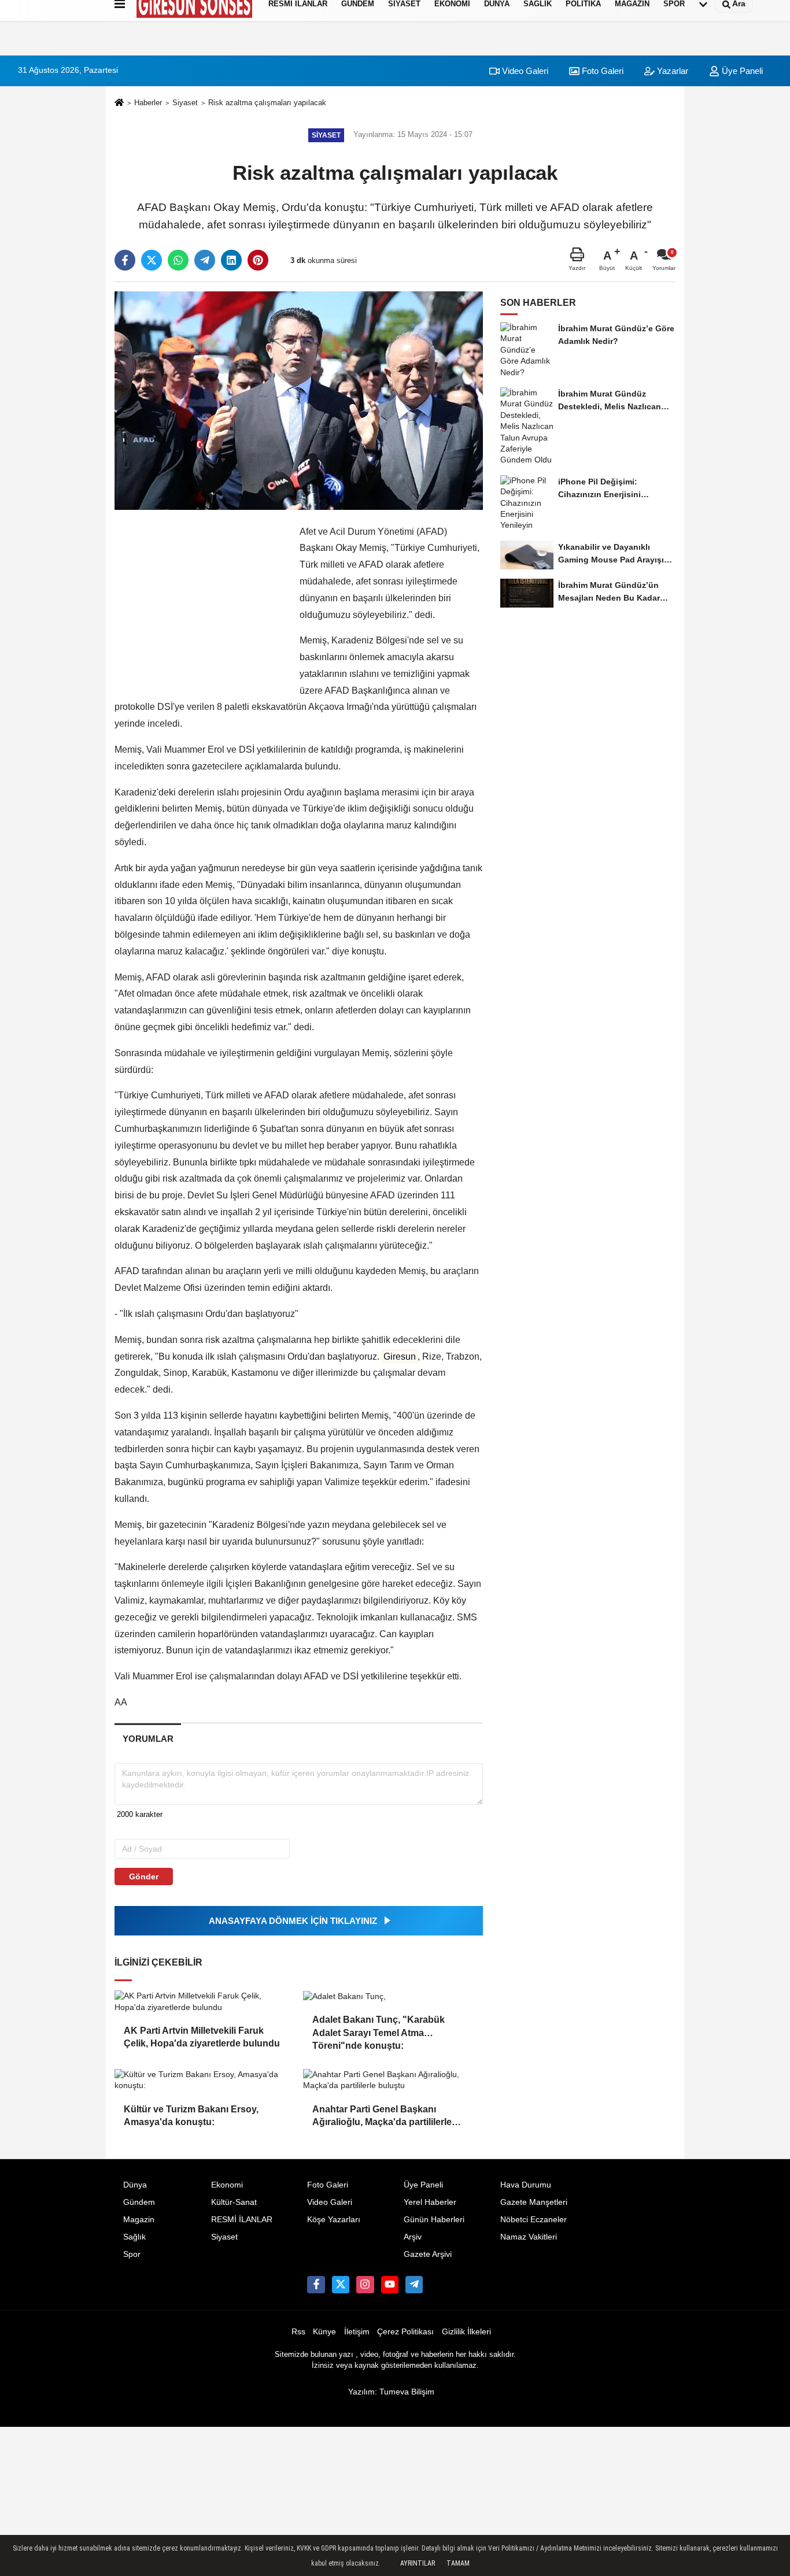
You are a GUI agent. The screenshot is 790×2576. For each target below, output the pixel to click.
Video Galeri (524, 71)
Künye (324, 2332)
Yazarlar (671, 71)
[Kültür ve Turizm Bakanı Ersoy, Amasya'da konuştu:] (204, 2080)
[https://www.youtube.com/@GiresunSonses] (390, 2285)
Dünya (135, 2185)
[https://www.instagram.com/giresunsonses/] (365, 2285)
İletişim (357, 2332)
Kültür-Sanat (234, 2202)
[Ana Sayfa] (119, 104)
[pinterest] (258, 260)
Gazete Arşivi (428, 2254)
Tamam (458, 2563)
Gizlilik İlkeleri (466, 2332)
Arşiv (413, 2237)
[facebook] (125, 260)
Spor (132, 2254)
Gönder (144, 1877)
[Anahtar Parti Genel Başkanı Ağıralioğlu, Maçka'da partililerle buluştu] (393, 2080)
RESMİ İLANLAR (242, 2220)
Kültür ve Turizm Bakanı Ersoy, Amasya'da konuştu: (191, 2116)
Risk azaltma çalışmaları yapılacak (267, 103)
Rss (298, 2332)
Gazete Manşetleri (534, 2202)
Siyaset (185, 103)
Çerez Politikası (405, 2332)
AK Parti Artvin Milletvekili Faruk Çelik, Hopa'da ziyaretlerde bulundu (202, 2037)
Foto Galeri (601, 71)
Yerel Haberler (430, 2202)
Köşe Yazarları (334, 2220)
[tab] (148, 1739)
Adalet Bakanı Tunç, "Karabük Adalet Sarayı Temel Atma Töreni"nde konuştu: (379, 2027)
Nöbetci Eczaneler (534, 2220)
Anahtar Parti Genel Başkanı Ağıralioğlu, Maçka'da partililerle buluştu (382, 2117)
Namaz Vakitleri (529, 2237)
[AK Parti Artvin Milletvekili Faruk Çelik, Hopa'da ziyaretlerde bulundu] (204, 2002)
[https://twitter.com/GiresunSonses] (341, 2285)
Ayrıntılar (418, 2563)
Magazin (139, 2220)
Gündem (139, 2202)
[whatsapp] (178, 260)
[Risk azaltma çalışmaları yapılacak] (299, 400)
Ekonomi (227, 2185)
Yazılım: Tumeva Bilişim (391, 2392)
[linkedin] (231, 260)
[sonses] (414, 2285)
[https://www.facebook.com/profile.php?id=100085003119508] (316, 2285)
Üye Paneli (423, 2185)
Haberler (148, 103)
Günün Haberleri (434, 2220)
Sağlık (134, 2237)
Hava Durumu (526, 2185)
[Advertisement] (58, 211)
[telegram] (205, 260)
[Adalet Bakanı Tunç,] (393, 1996)
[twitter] (152, 260)
